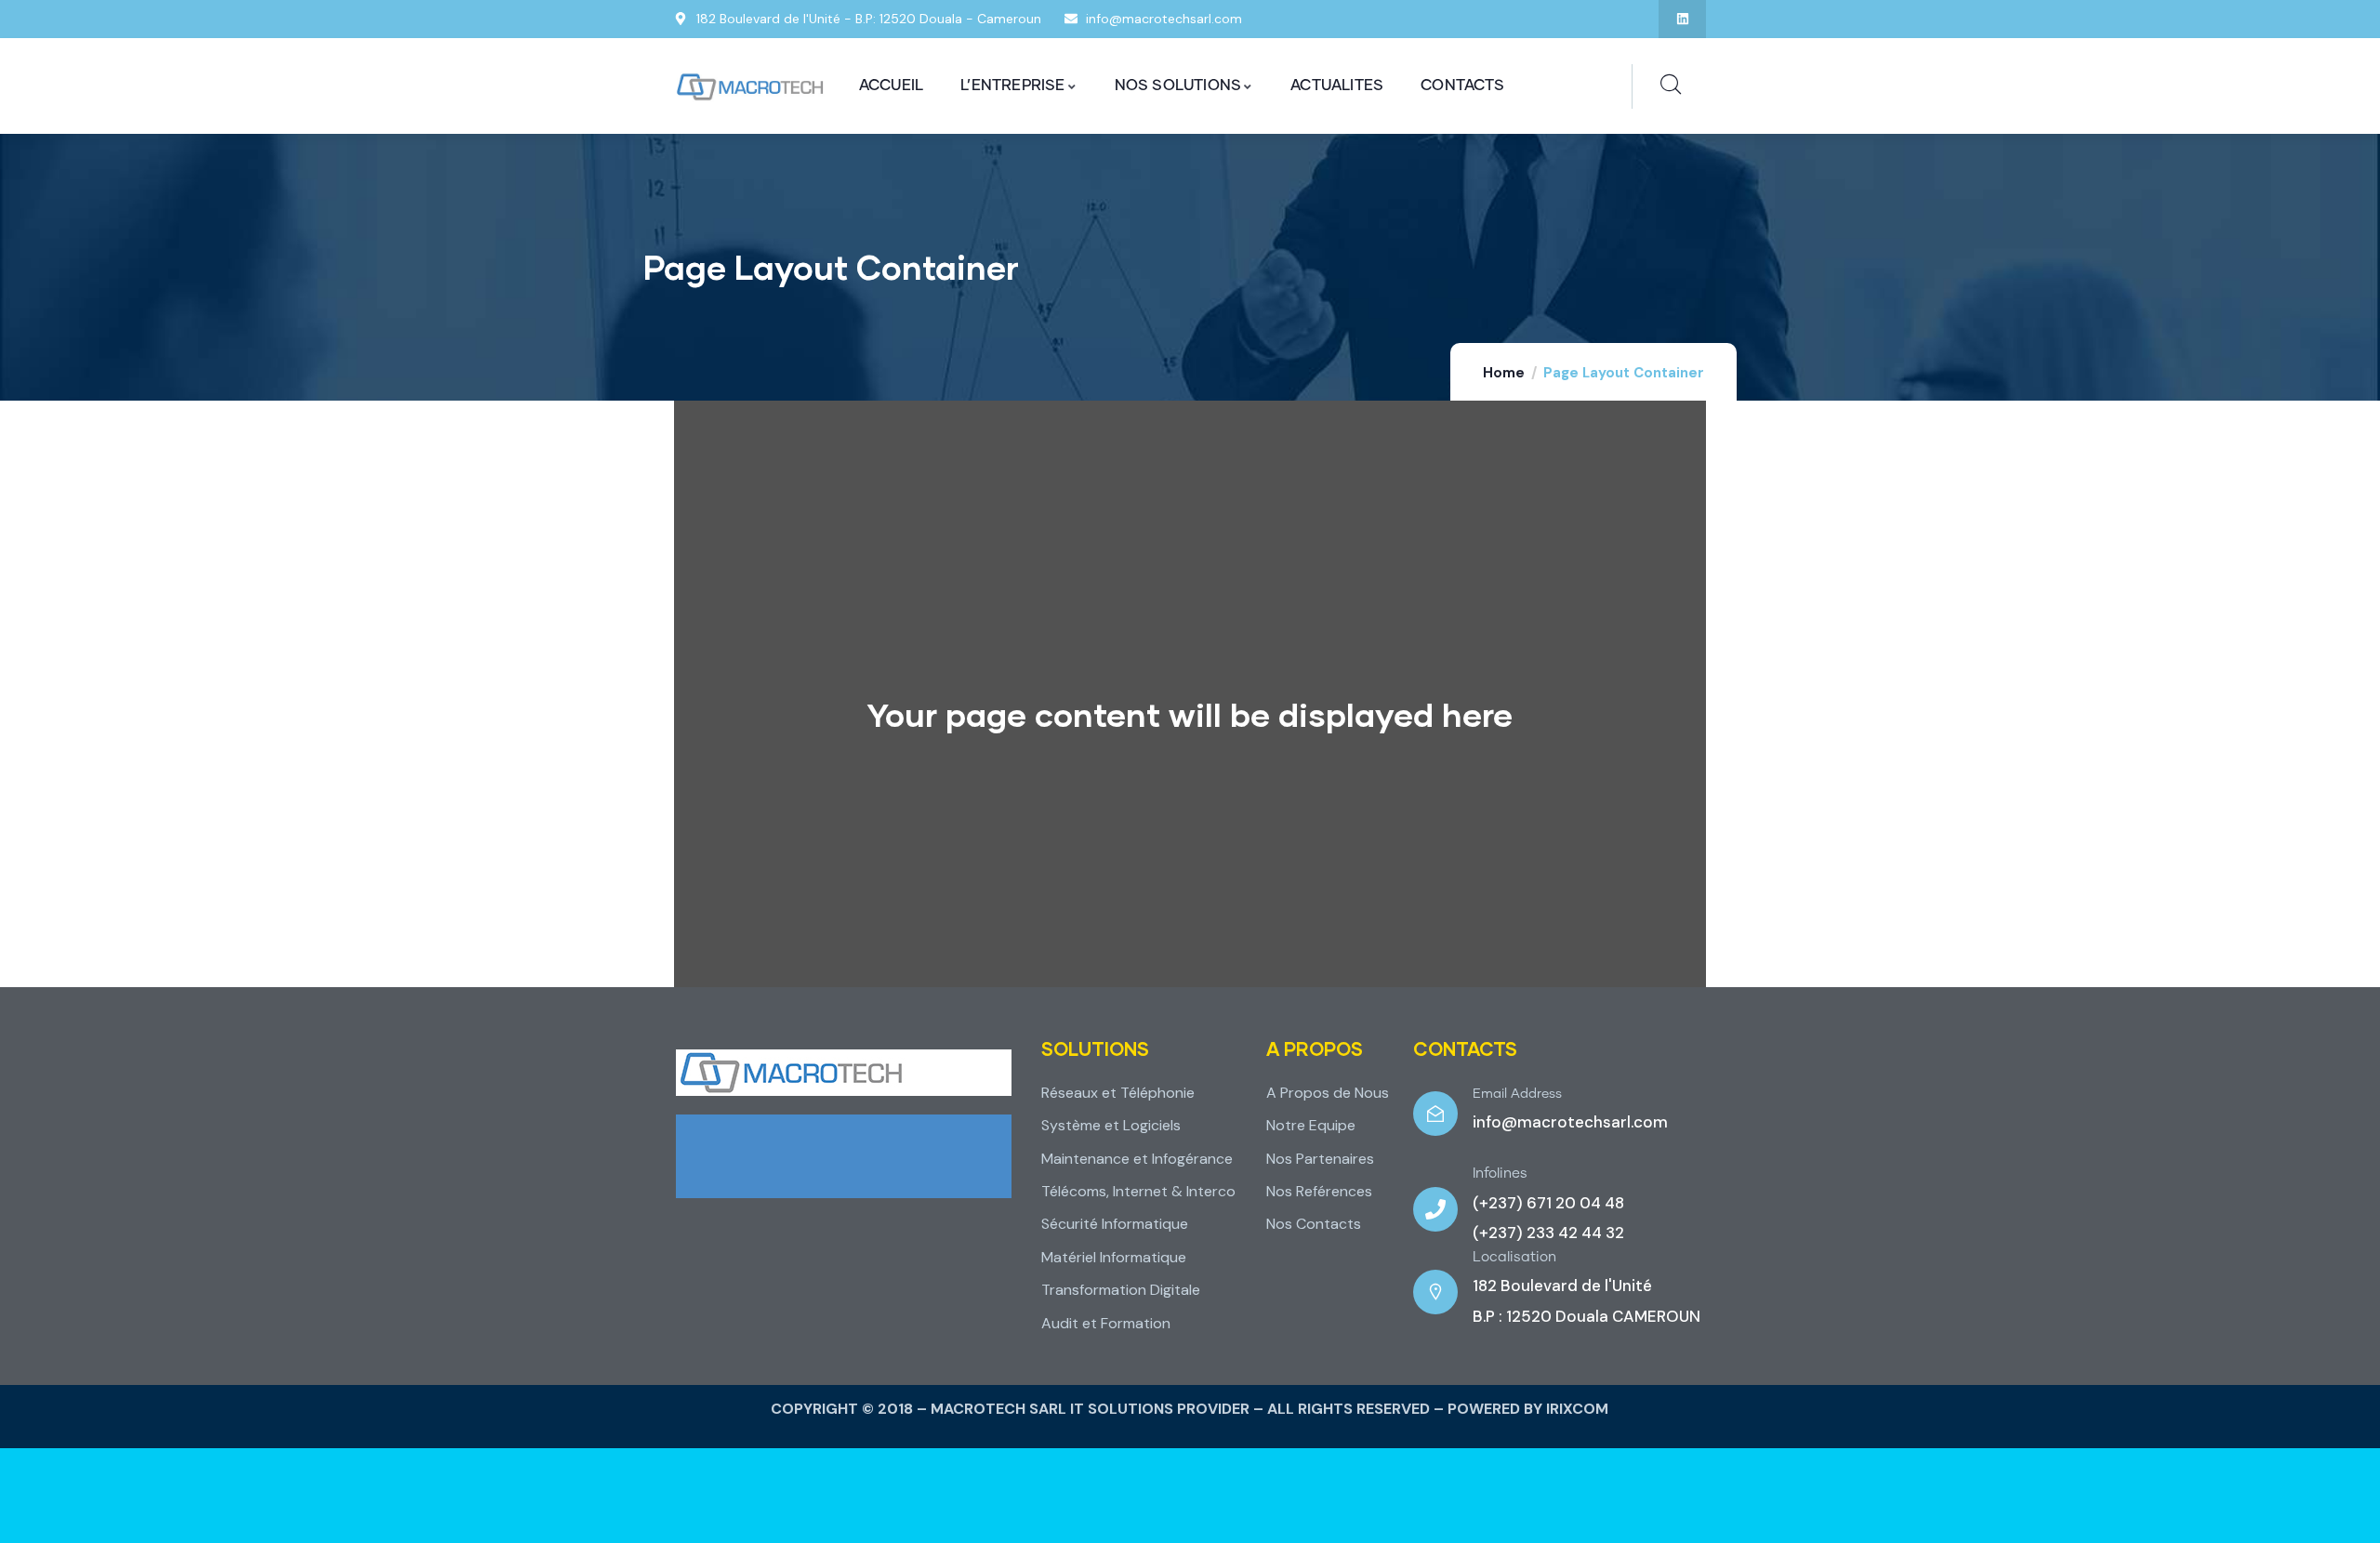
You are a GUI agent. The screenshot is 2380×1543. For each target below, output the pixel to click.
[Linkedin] (1682, 19)
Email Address (1517, 1094)
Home (1504, 373)
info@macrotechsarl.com (1570, 1122)
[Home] (750, 87)
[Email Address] (1435, 1114)
